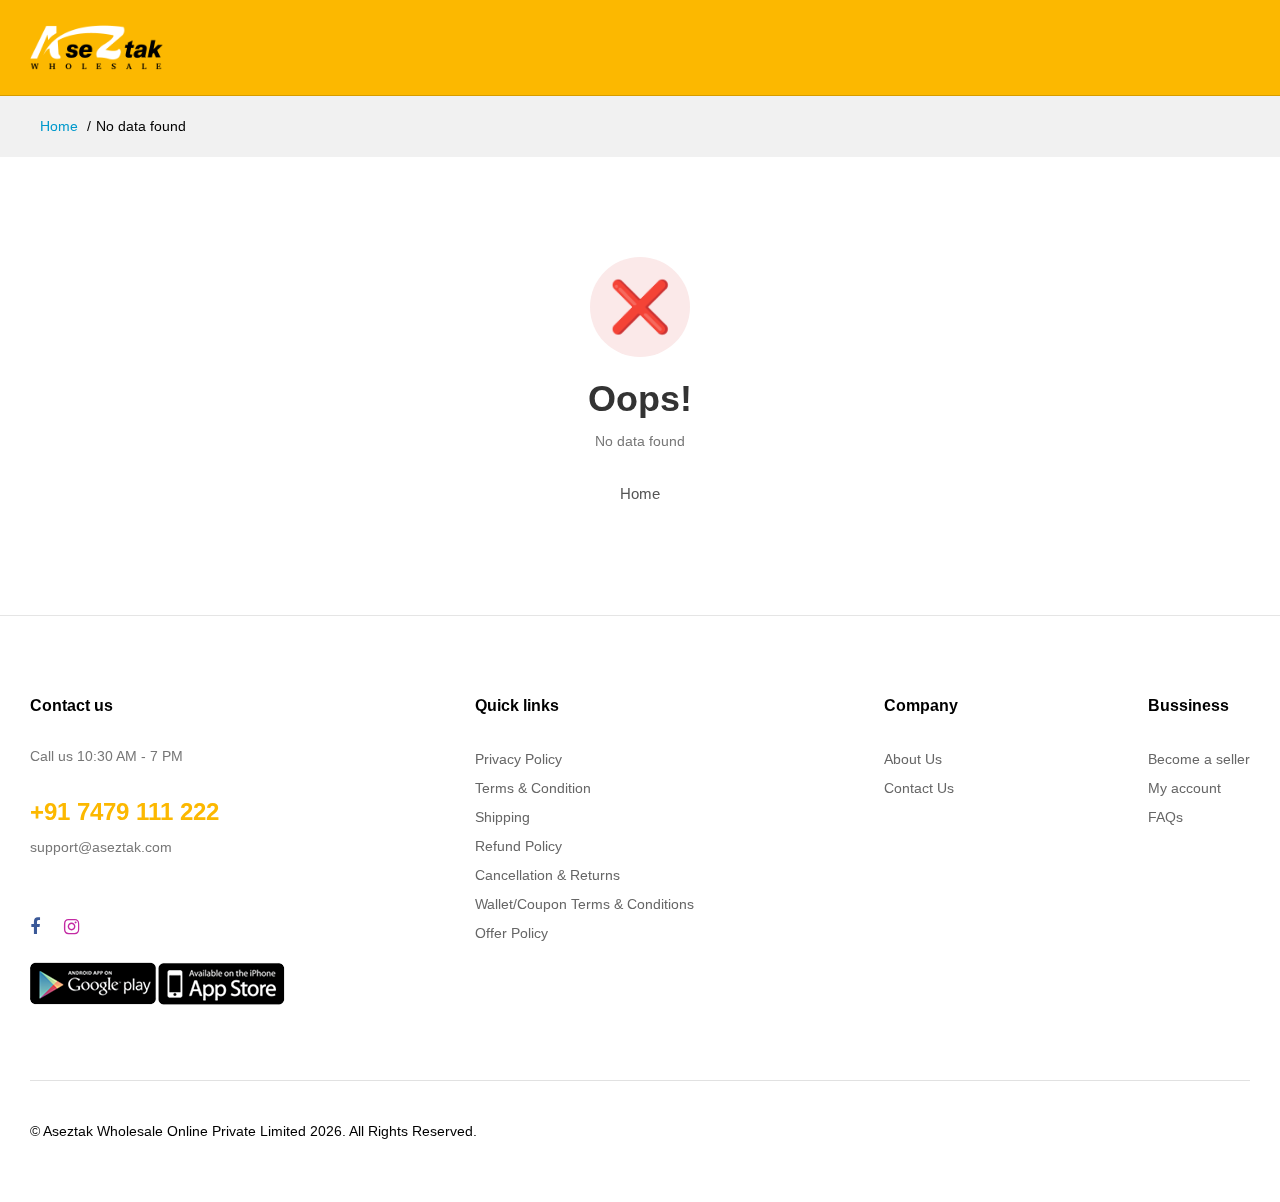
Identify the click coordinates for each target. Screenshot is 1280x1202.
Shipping (502, 817)
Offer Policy (511, 933)
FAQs (1165, 817)
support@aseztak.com (101, 847)
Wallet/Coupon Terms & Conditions (584, 904)
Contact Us (919, 788)
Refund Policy (518, 846)
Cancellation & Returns (547, 875)
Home (59, 126)
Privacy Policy (518, 759)
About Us (913, 759)
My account (1184, 788)
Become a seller (1199, 759)
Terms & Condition (533, 788)
